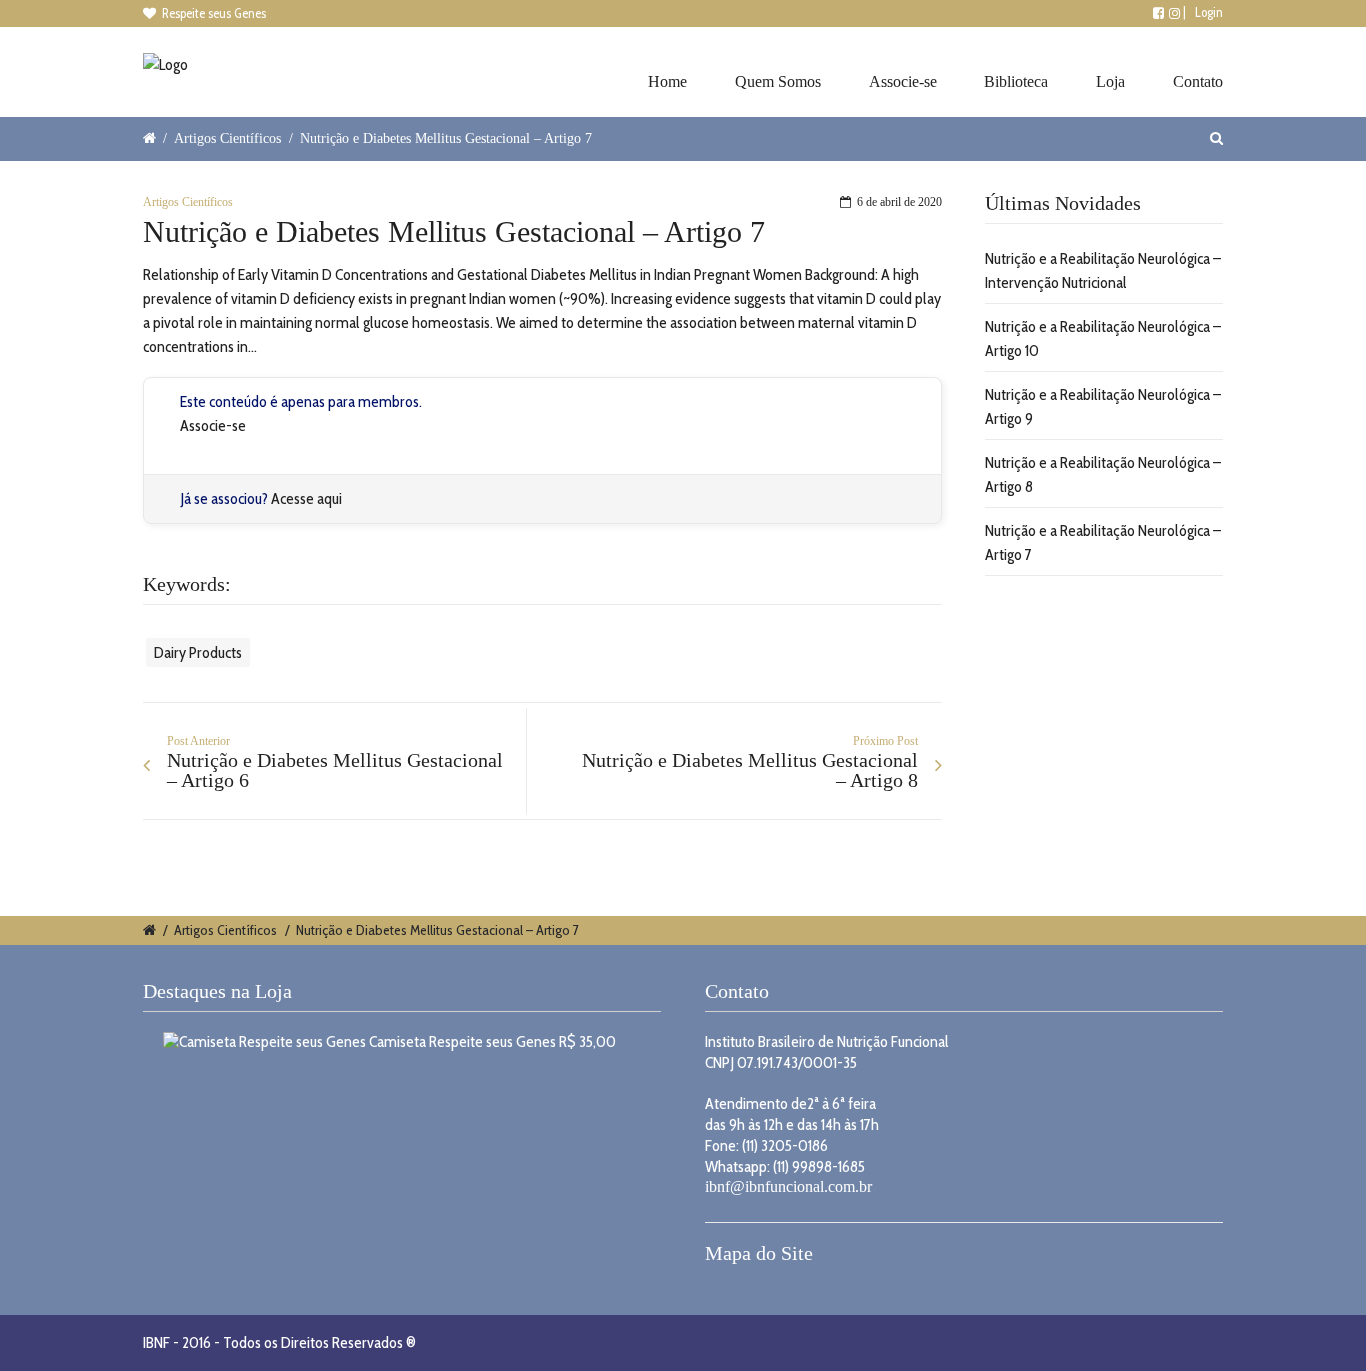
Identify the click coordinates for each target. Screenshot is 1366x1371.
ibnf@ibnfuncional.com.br (788, 1186)
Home (667, 81)
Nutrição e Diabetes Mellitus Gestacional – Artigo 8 (750, 770)
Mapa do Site (759, 1253)
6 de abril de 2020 (899, 202)
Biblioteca (1016, 81)
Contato (1198, 81)
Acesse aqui (306, 498)
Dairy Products (198, 652)
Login (1209, 12)
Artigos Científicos (227, 138)
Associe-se (903, 81)
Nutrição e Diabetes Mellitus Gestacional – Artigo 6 (335, 770)
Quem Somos (778, 81)
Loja (1110, 81)
